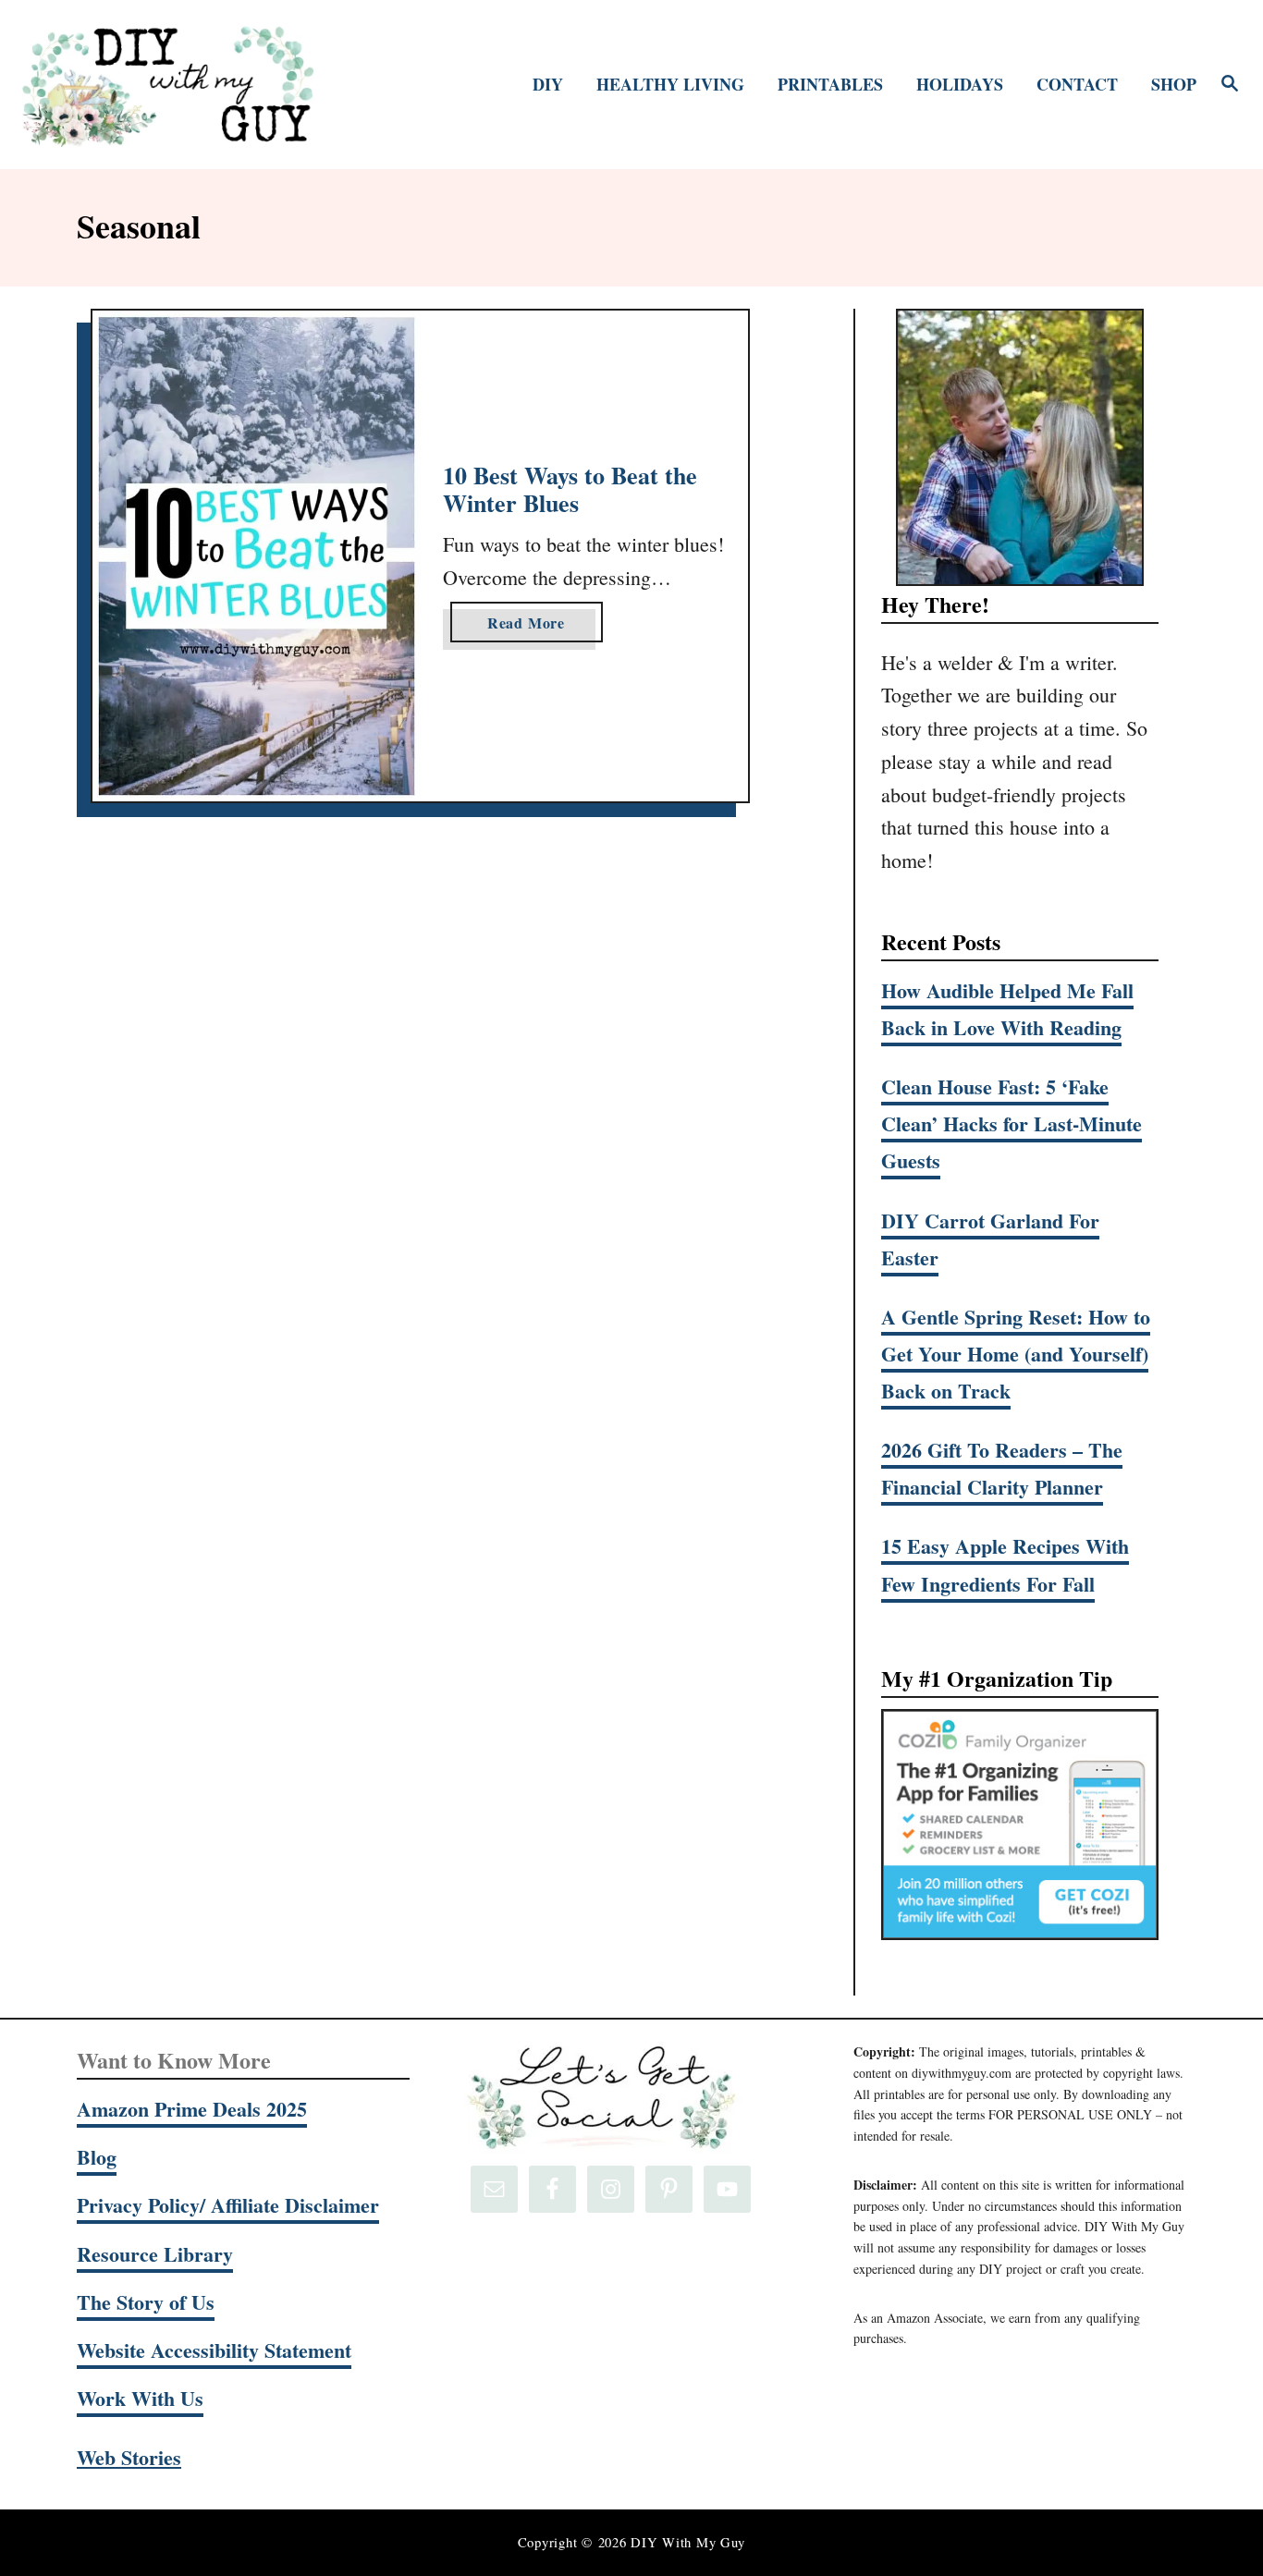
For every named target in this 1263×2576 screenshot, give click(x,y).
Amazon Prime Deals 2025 (192, 2109)
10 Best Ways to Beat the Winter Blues (570, 489)
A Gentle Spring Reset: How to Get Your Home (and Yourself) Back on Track (1016, 1354)
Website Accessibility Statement (214, 2350)
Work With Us (140, 2398)
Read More (533, 627)
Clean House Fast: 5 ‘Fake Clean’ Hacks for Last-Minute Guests (1012, 1123)
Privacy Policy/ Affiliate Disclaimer (228, 2205)
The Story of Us (146, 2302)
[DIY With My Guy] (168, 85)
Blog (97, 2157)
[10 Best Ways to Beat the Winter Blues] (257, 556)
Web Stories (129, 2457)
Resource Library (155, 2254)
